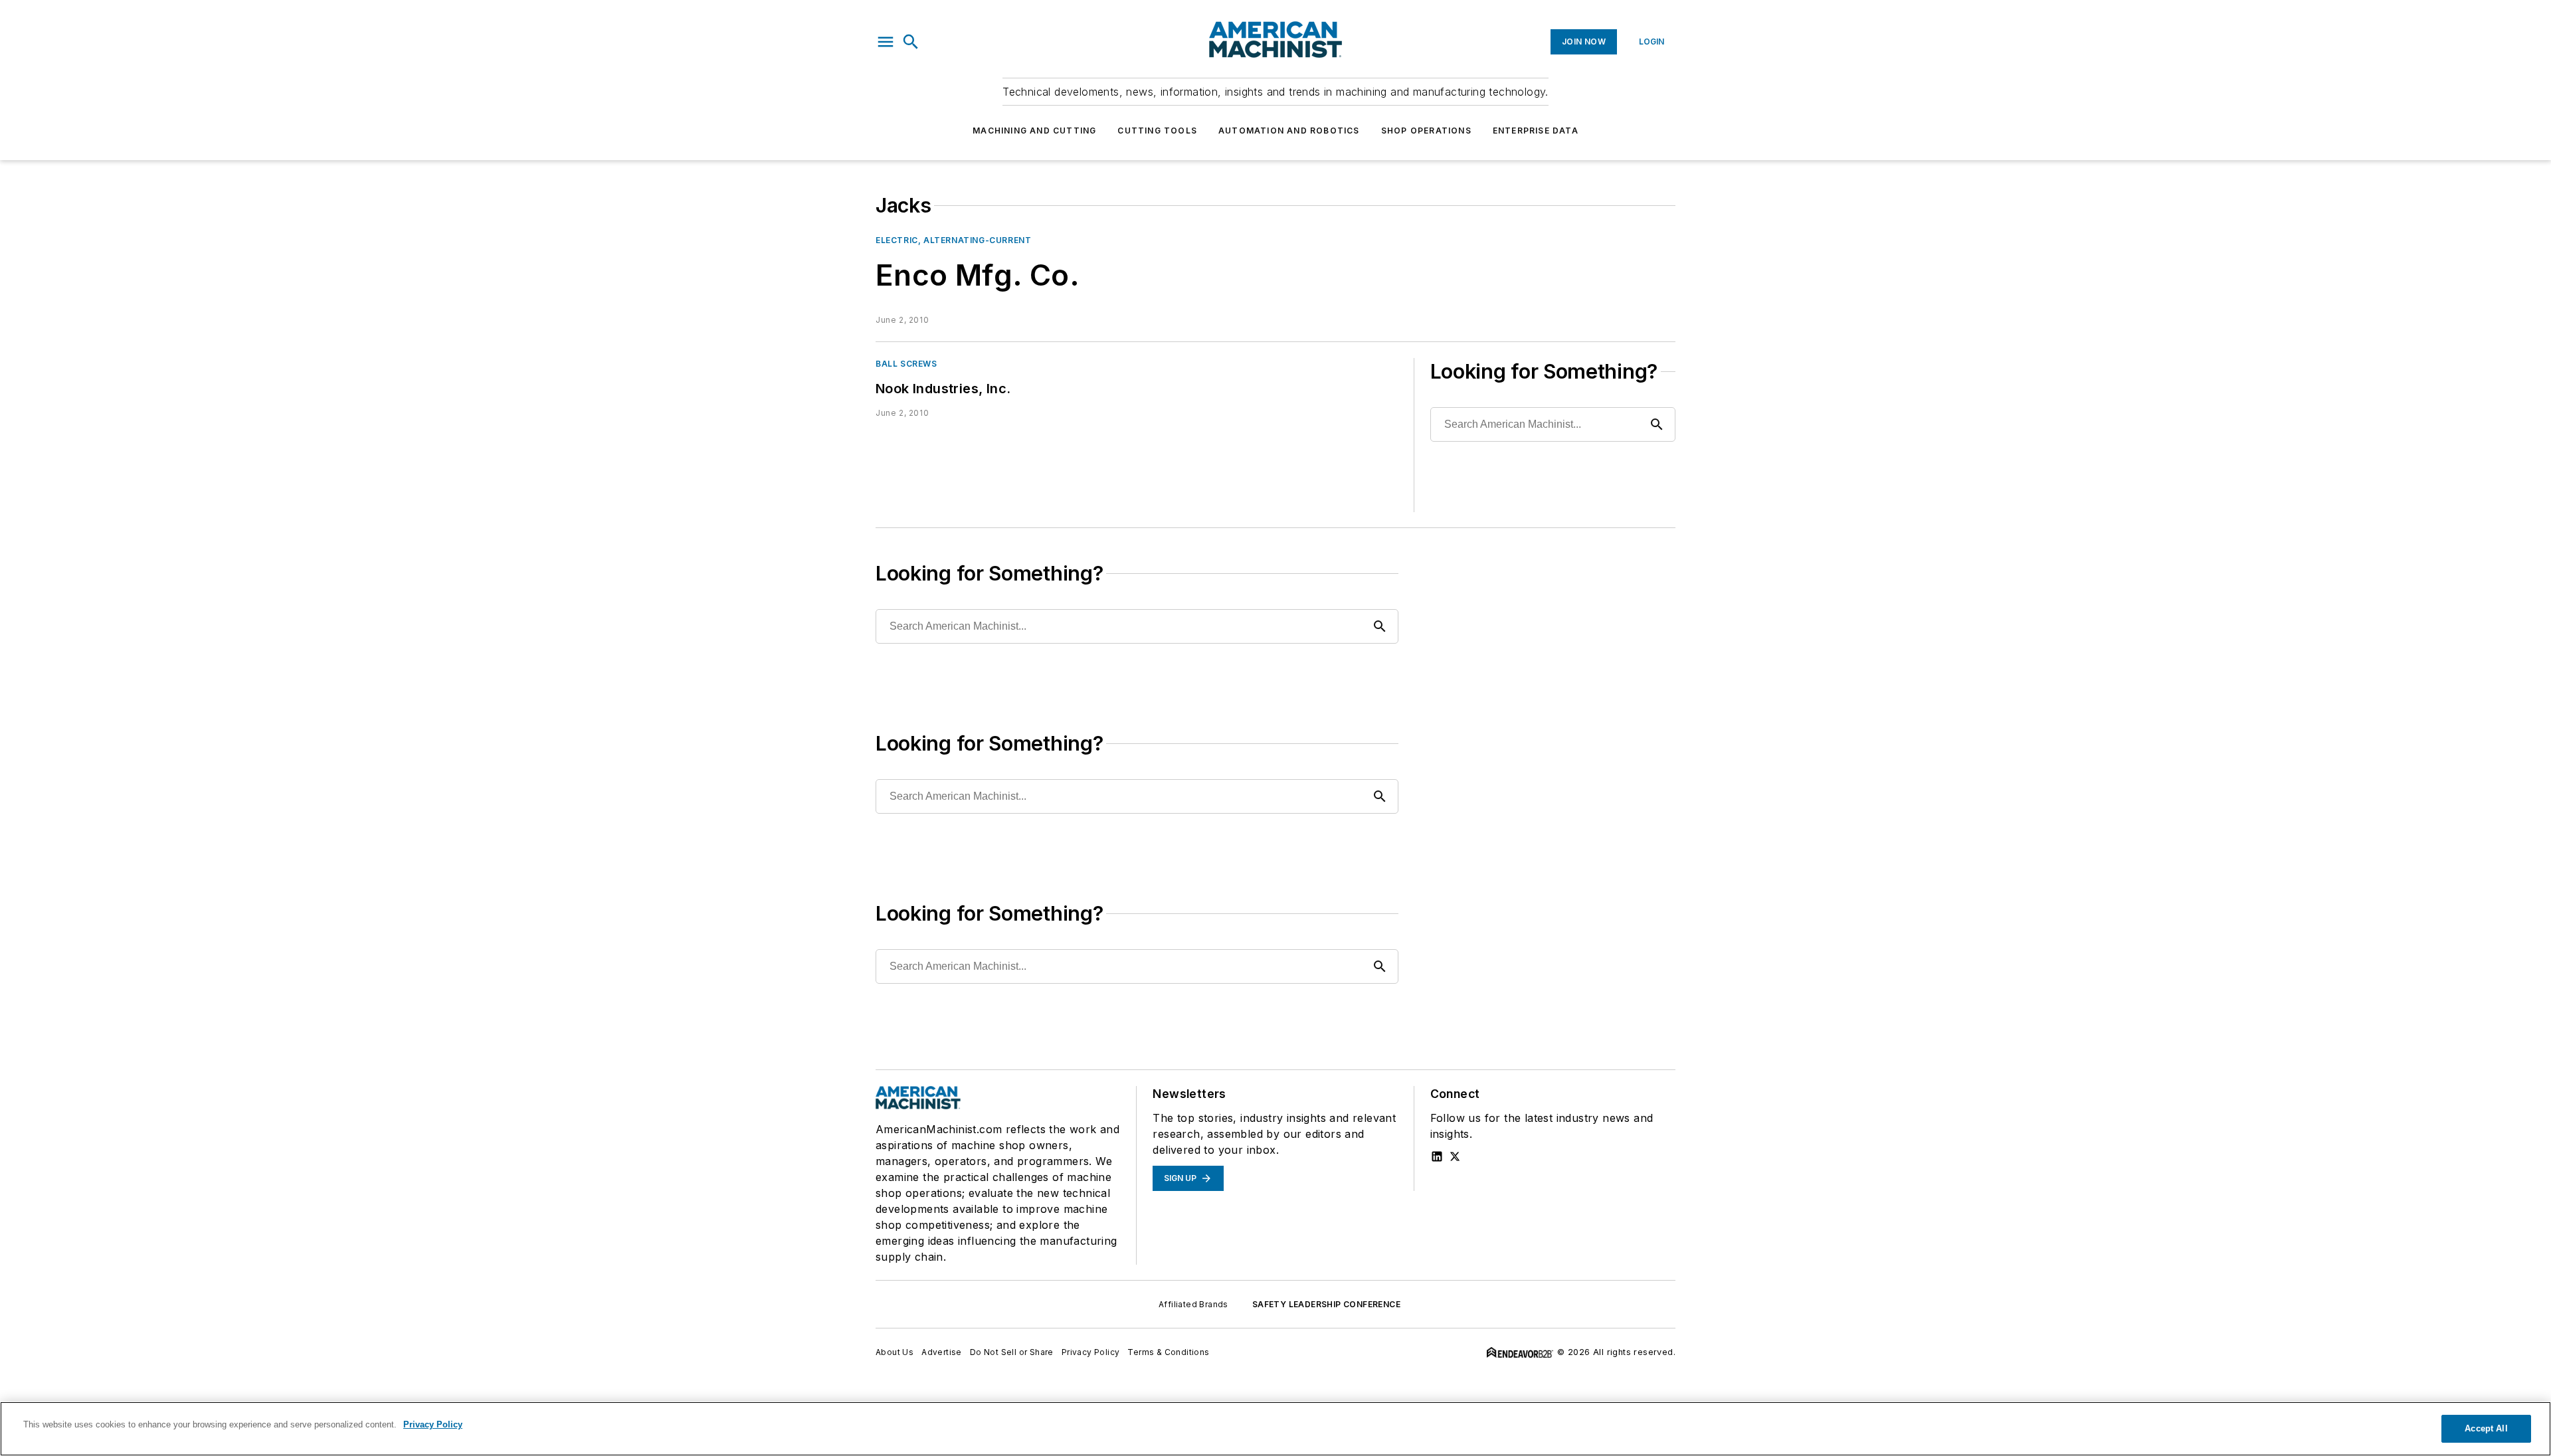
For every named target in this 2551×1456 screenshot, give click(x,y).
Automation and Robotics (1289, 131)
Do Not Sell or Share (1012, 1352)
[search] (911, 42)
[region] (1275, 1429)
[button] (886, 42)
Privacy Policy (1091, 1352)
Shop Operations (1426, 131)
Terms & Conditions (1168, 1352)
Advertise (942, 1352)
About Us (895, 1352)
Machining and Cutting (1034, 131)
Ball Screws (906, 364)
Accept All (2486, 1428)
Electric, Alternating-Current (953, 240)
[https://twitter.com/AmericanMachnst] (1455, 1156)
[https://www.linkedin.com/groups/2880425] (1437, 1156)
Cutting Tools (1157, 131)
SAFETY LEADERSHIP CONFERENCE (1326, 1304)
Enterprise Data (1536, 131)
